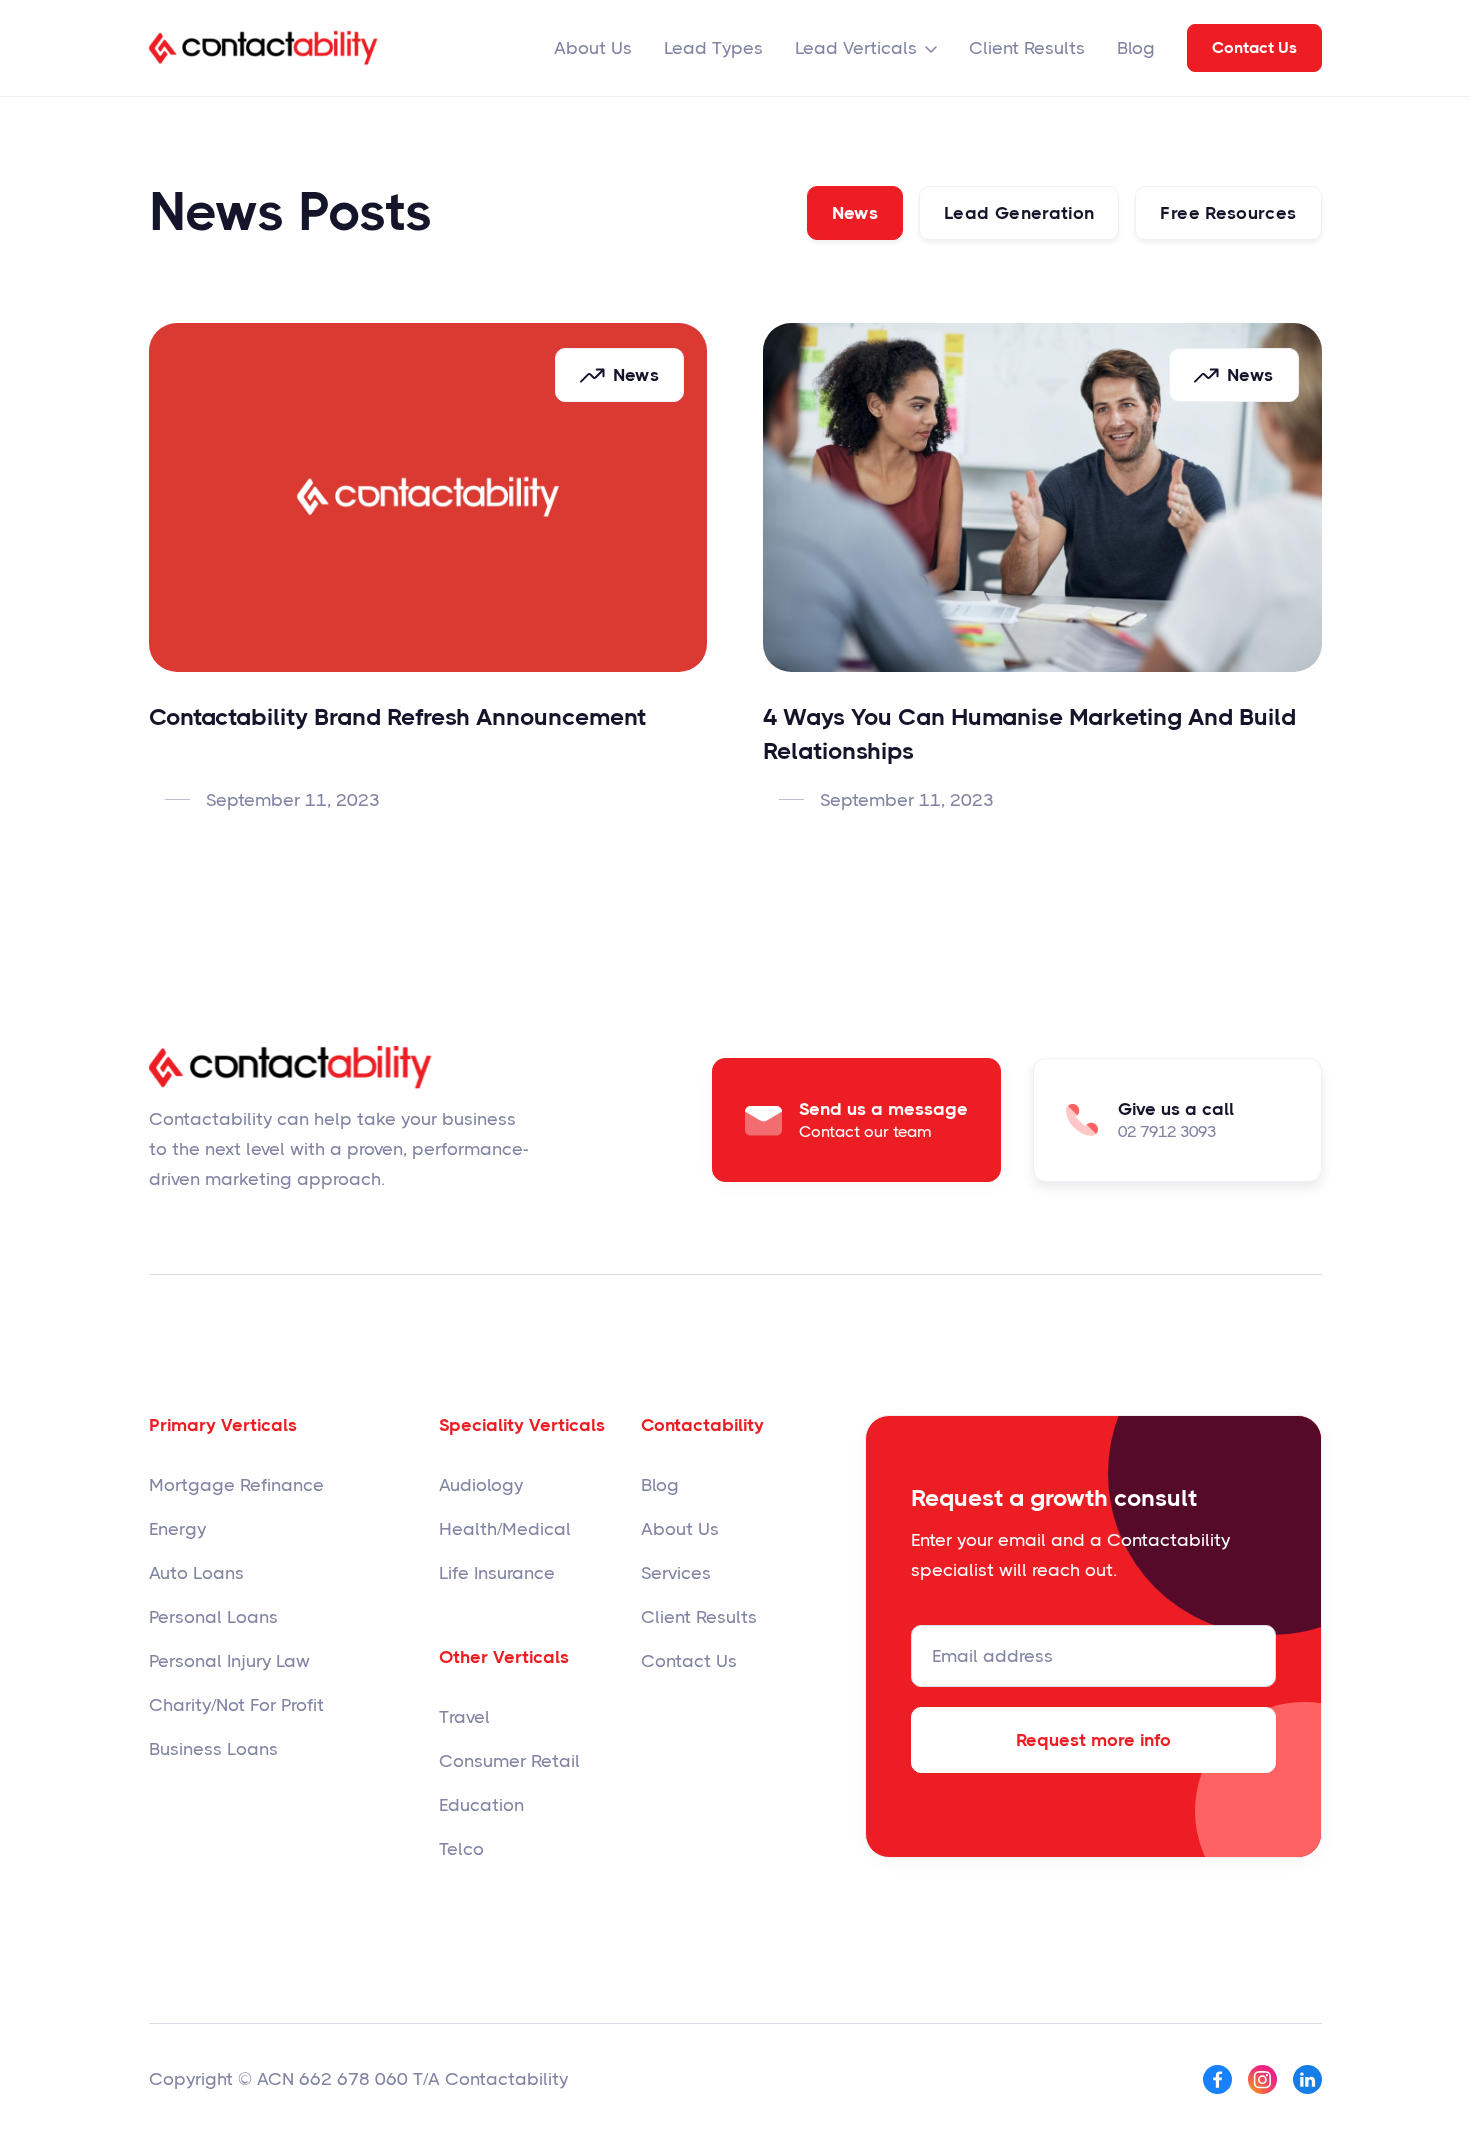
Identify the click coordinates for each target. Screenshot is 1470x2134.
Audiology (481, 1485)
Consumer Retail (509, 1761)
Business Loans (213, 1749)
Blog (1136, 48)
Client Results (1027, 48)
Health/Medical (505, 1529)
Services (676, 1573)
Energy (177, 1529)
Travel (464, 1717)
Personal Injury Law (229, 1661)
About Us (593, 48)
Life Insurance (497, 1573)
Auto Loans (196, 1573)
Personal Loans (213, 1617)
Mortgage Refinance (236, 1485)
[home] (263, 48)
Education (481, 1805)
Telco (461, 1849)
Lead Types (713, 48)
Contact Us (1254, 47)
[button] (866, 48)
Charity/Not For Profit (236, 1705)
